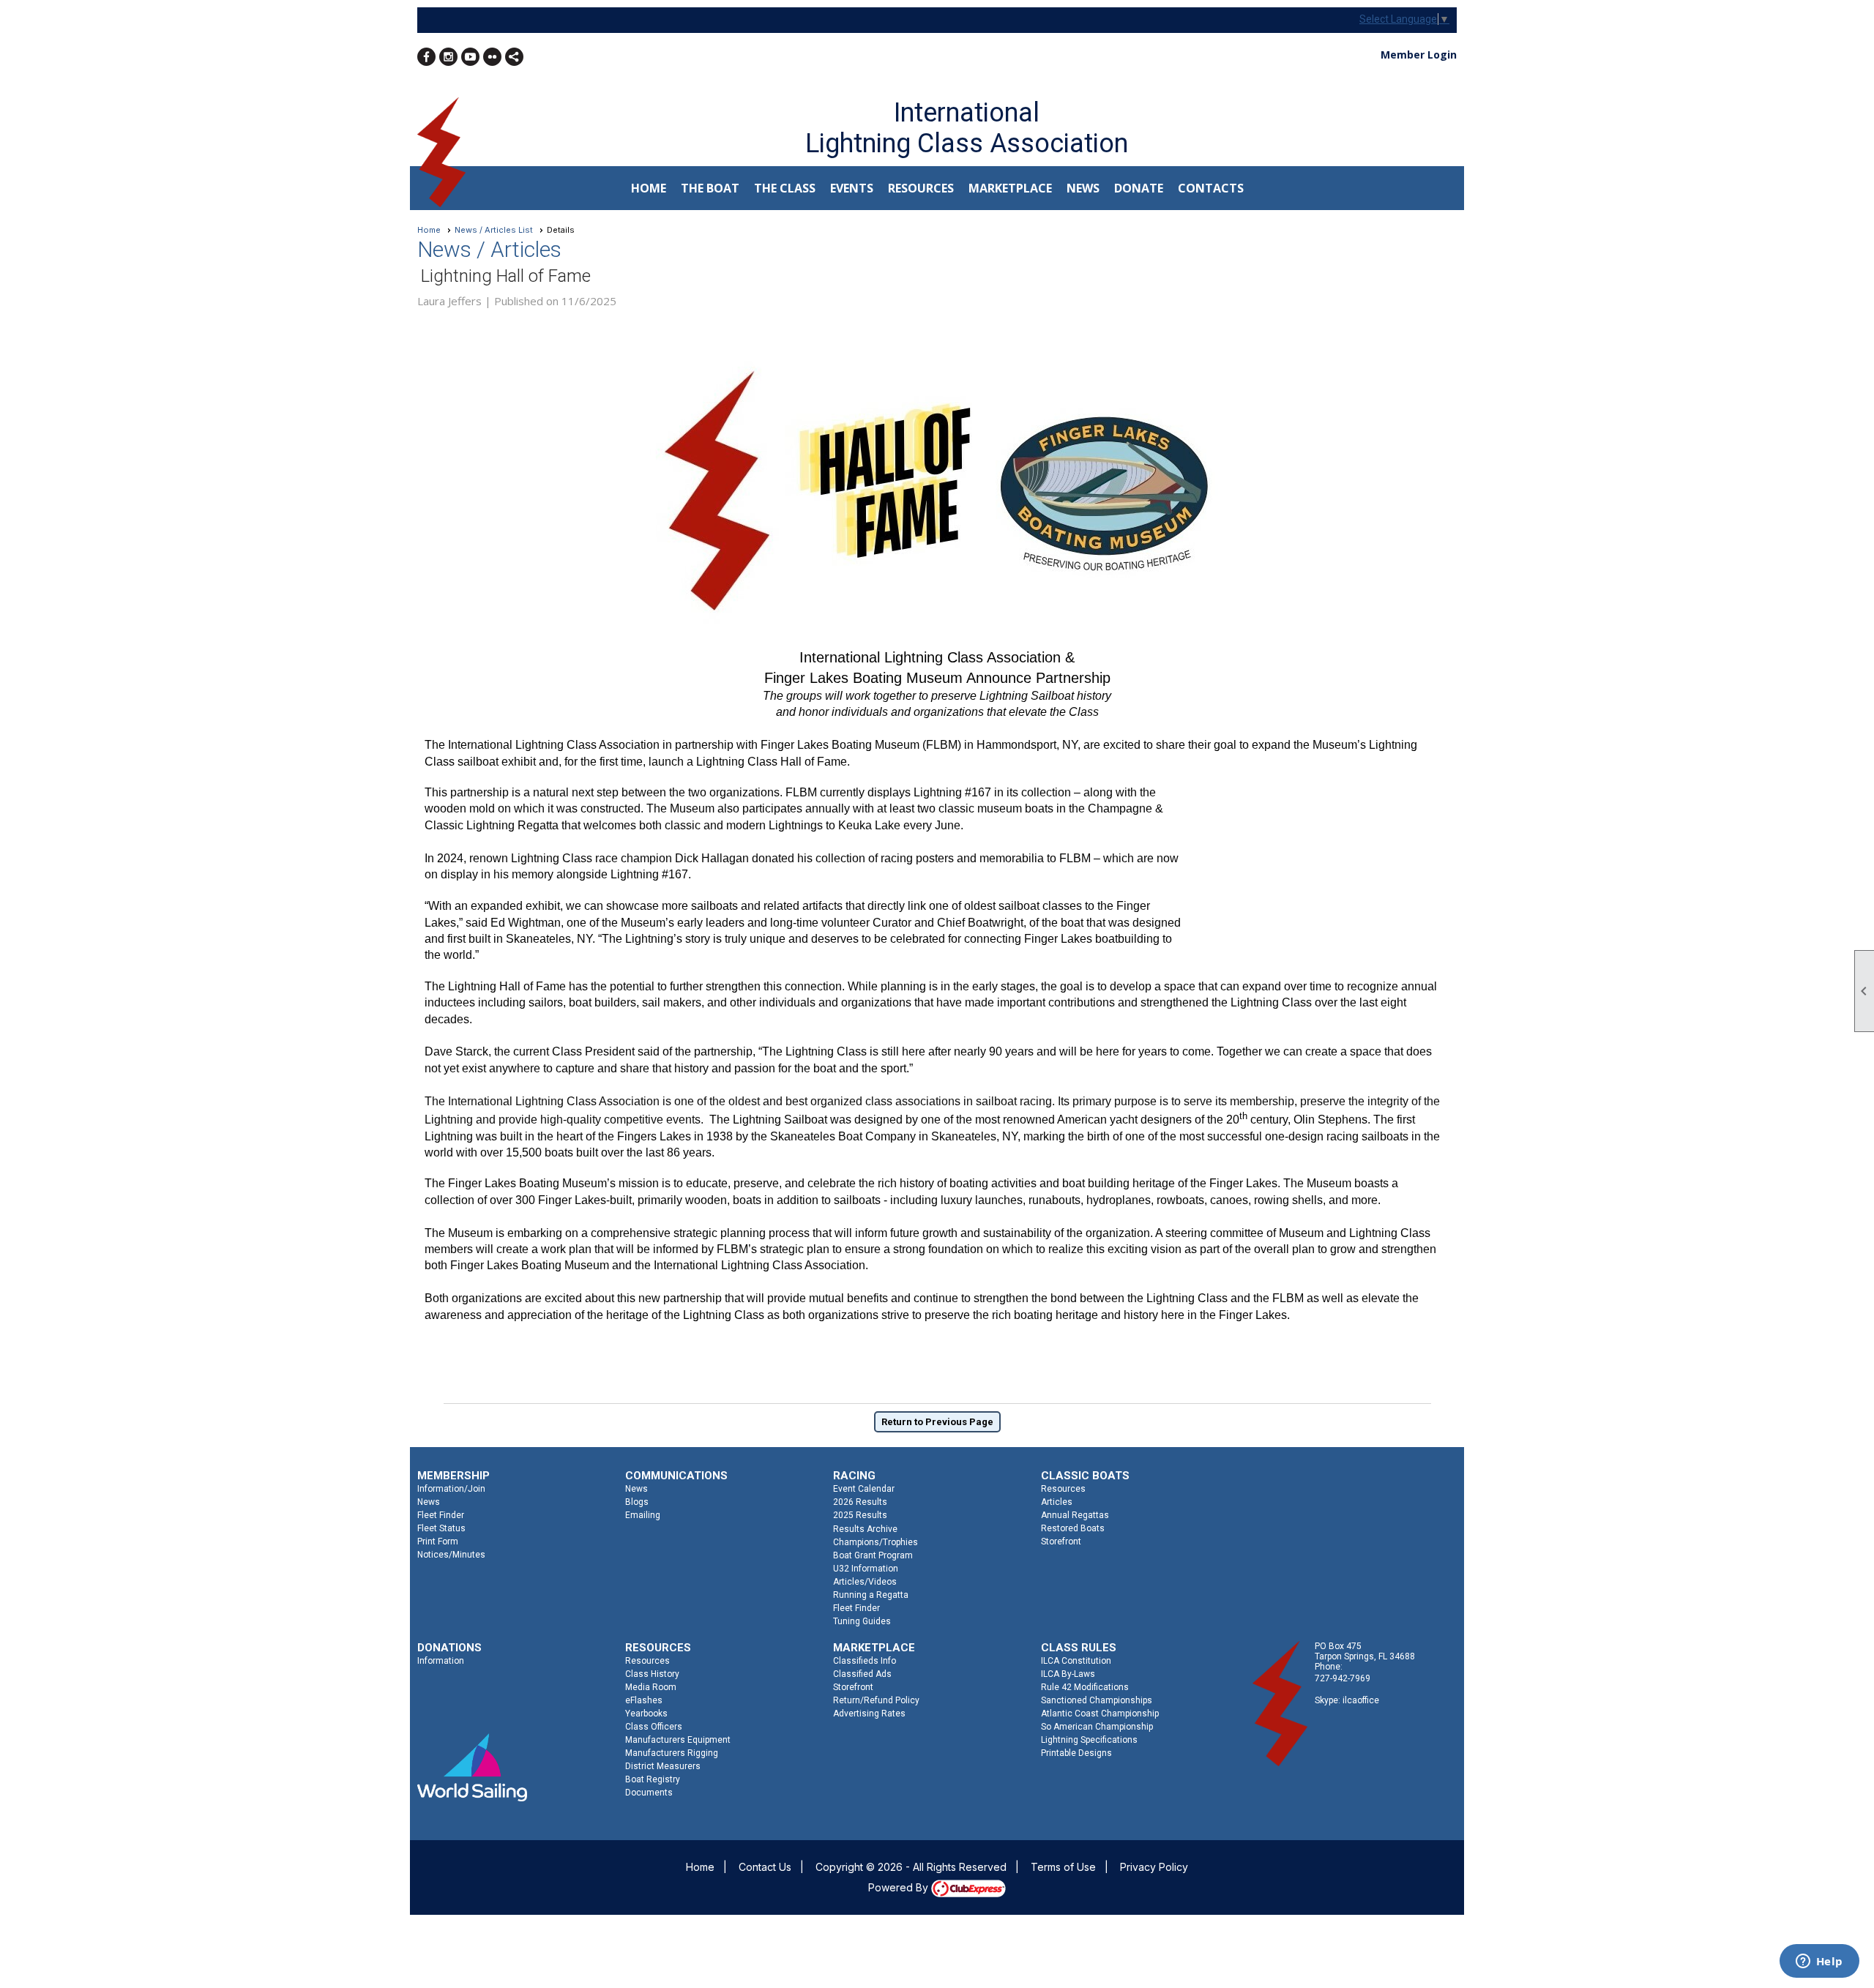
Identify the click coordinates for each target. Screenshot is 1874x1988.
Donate (1139, 188)
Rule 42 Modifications (1085, 1687)
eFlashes (644, 1700)
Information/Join (451, 1489)
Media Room (651, 1687)
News (429, 1502)
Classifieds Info (865, 1661)
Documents (649, 1793)
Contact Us (765, 1867)
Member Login (1419, 55)
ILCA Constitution (1076, 1661)
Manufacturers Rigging (672, 1753)
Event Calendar (864, 1489)
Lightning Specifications (1089, 1740)
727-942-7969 (1343, 1678)
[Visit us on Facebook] (426, 57)
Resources (1063, 1489)
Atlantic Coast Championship (1100, 1714)
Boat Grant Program (873, 1555)
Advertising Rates (869, 1714)
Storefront (1061, 1542)
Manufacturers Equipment (678, 1740)
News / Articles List (494, 230)
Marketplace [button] (1010, 188)
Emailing (643, 1515)
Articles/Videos (865, 1582)
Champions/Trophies (876, 1542)
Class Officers (654, 1727)
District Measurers (663, 1766)
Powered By (900, 1887)
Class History (652, 1674)
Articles (1057, 1502)
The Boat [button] (710, 188)
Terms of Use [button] (1063, 1867)
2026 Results (860, 1502)
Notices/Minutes (451, 1555)
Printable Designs (1076, 1753)
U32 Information (866, 1569)
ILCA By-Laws (1068, 1674)
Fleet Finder (441, 1515)
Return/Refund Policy (876, 1700)
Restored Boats (1073, 1528)
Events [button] (852, 188)
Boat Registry (653, 1779)
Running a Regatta (871, 1595)
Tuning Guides (862, 1621)
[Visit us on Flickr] (492, 57)
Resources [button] (921, 188)
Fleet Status (441, 1528)
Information (441, 1661)
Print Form (438, 1542)
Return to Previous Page (937, 1422)
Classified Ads (862, 1674)
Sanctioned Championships (1097, 1700)
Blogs (637, 1502)
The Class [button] (785, 188)
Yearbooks (646, 1714)
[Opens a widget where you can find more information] (1819, 1962)
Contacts (1211, 188)
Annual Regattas (1075, 1515)
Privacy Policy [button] (1154, 1867)
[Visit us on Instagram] (448, 57)
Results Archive (865, 1529)
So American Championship (1097, 1727)
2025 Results (860, 1515)
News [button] (1083, 188)
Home (649, 188)
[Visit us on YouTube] (470, 57)
